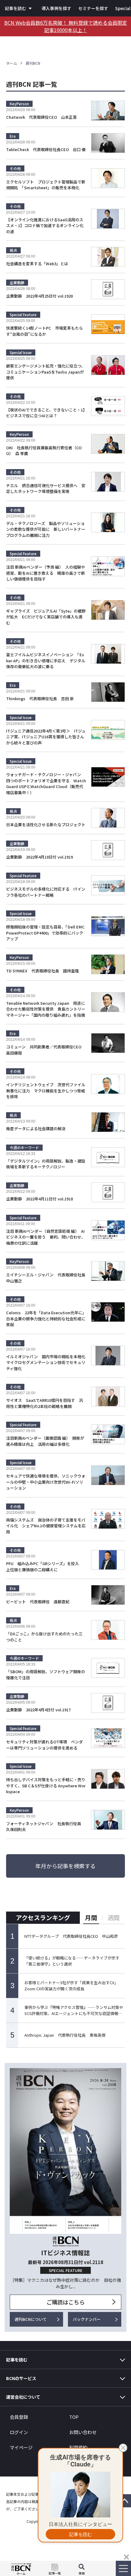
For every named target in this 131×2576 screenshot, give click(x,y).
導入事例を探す (56, 8)
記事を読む (16, 8)
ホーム (12, 63)
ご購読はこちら (65, 2302)
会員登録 (19, 2417)
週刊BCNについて (31, 2319)
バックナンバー (87, 2319)
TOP (74, 2417)
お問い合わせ (83, 2432)
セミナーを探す (93, 8)
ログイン (19, 2432)
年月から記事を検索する (65, 1866)
